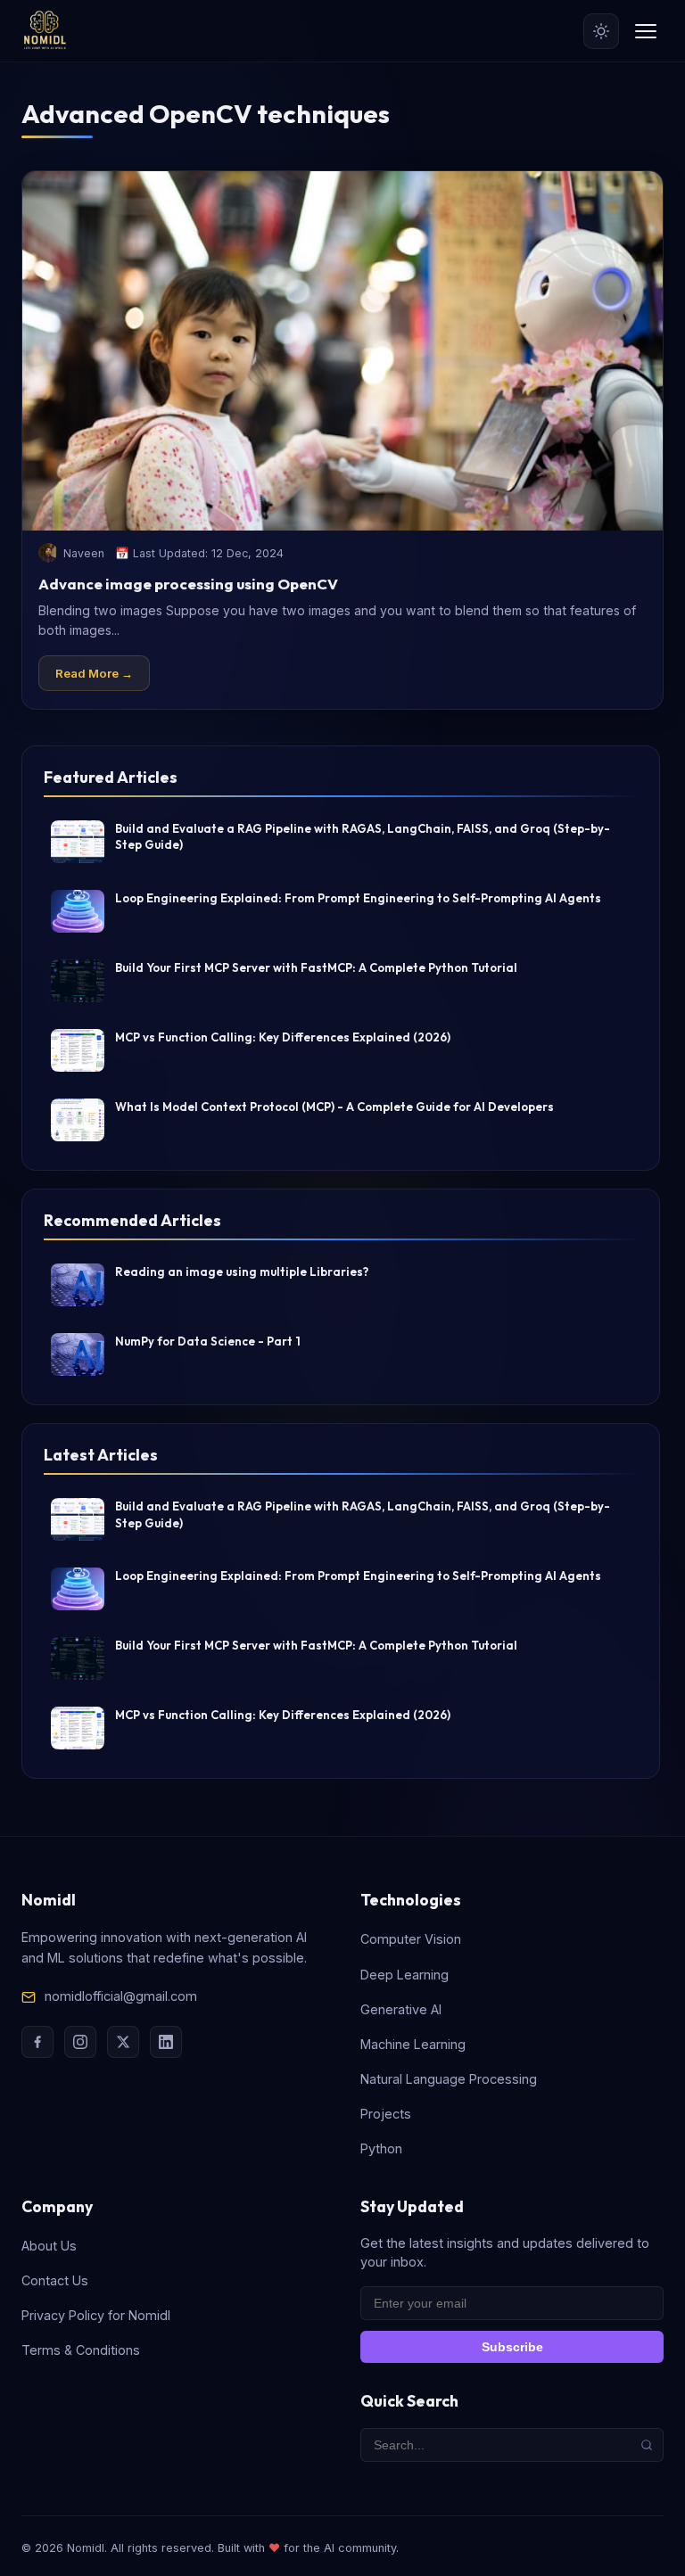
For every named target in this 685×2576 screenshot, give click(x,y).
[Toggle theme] (601, 31)
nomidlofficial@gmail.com (121, 1996)
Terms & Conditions (81, 2350)
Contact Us (55, 2280)
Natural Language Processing (449, 2079)
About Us (49, 2246)
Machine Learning (413, 2044)
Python (381, 2148)
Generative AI (401, 2009)
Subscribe (512, 2347)
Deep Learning (404, 1975)
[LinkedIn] (166, 2042)
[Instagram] (80, 2042)
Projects (386, 2114)
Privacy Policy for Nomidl (96, 2315)
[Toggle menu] (646, 31)
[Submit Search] (647, 2445)
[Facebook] (37, 2042)
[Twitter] (123, 2042)
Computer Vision (411, 1939)
